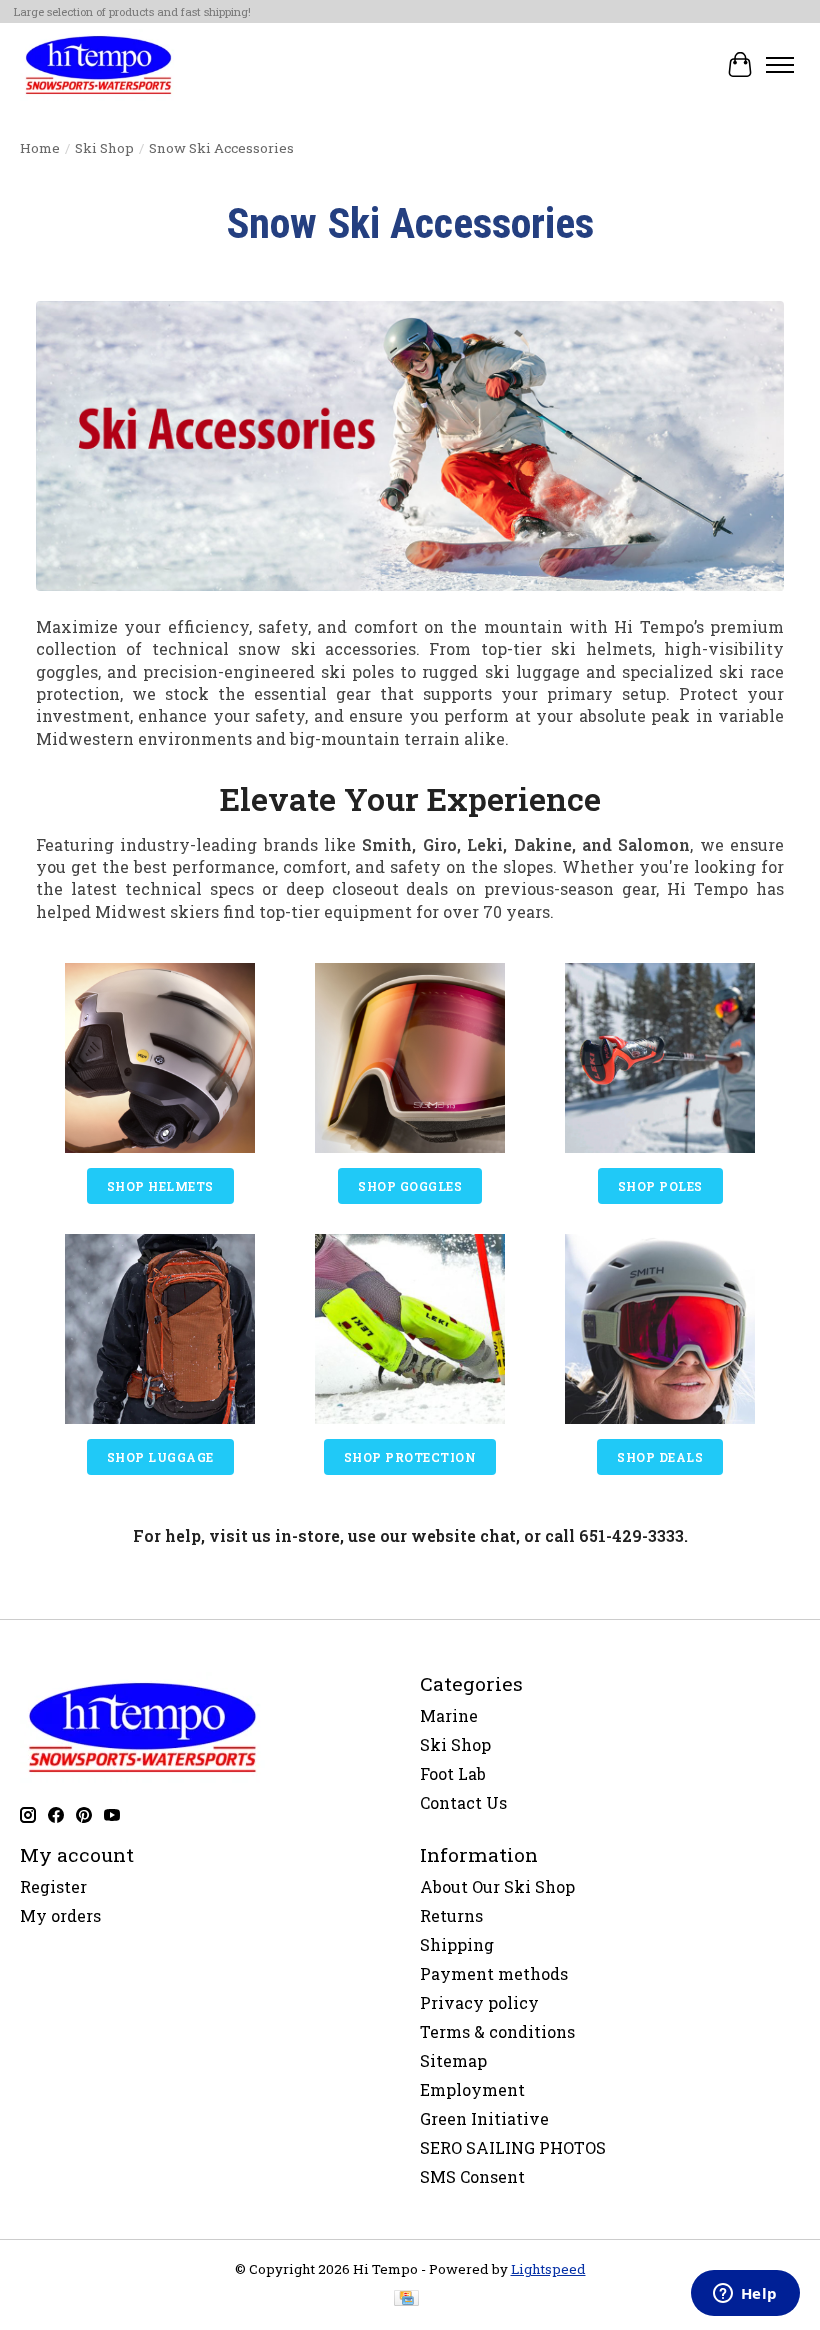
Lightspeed (548, 2269)
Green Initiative (484, 2118)
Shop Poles (660, 1186)
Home (40, 148)
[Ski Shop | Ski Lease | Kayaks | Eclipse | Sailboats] (98, 64)
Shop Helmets (160, 1186)
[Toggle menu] (780, 65)
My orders (60, 1915)
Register (53, 1886)
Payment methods (494, 1973)
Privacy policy (479, 2002)
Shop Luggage (160, 1457)
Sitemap (453, 2060)
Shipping (457, 1944)
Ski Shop (104, 148)
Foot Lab (453, 1773)
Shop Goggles (410, 1186)
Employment (472, 2089)
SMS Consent (472, 2176)
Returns (451, 1915)
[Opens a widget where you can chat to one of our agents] (745, 2295)
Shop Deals (660, 1457)
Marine (449, 1715)
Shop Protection (410, 1457)
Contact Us (463, 1802)
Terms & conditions (497, 2031)
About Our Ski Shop (497, 1886)
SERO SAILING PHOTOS (513, 2147)
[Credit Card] (406, 2300)
